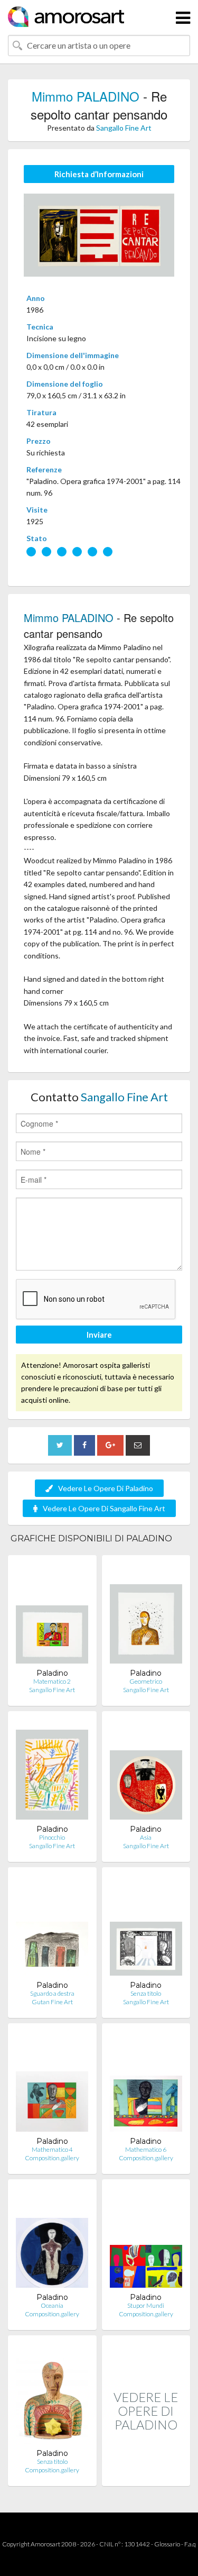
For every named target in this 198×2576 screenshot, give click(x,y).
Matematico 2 (52, 1681)
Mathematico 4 (52, 2149)
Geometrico (146, 1681)
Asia (146, 1837)
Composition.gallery (52, 2158)
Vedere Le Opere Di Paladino (106, 1488)
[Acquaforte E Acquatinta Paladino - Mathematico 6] (146, 2084)
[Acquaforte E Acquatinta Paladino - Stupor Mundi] (146, 2240)
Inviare (99, 1335)
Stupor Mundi (146, 2305)
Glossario (167, 2544)
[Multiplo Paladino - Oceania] (52, 2240)
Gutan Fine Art (52, 2002)
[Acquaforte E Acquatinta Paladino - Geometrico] (146, 1616)
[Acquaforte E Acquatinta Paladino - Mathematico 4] (52, 2084)
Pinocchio (52, 1837)
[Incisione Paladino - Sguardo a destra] (52, 1928)
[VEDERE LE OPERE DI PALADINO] (146, 2475)
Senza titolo (146, 1993)
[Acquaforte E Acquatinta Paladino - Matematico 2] (52, 1616)
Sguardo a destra (52, 1993)
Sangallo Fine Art (124, 128)
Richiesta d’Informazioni (99, 174)
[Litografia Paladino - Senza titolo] (146, 1928)
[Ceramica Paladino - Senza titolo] (52, 2396)
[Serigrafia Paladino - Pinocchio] (52, 1772)
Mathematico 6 (146, 2149)
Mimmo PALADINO (86, 96)
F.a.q (190, 2544)
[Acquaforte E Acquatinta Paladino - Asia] (146, 1772)
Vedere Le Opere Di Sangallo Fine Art (104, 1508)
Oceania (52, 2305)
